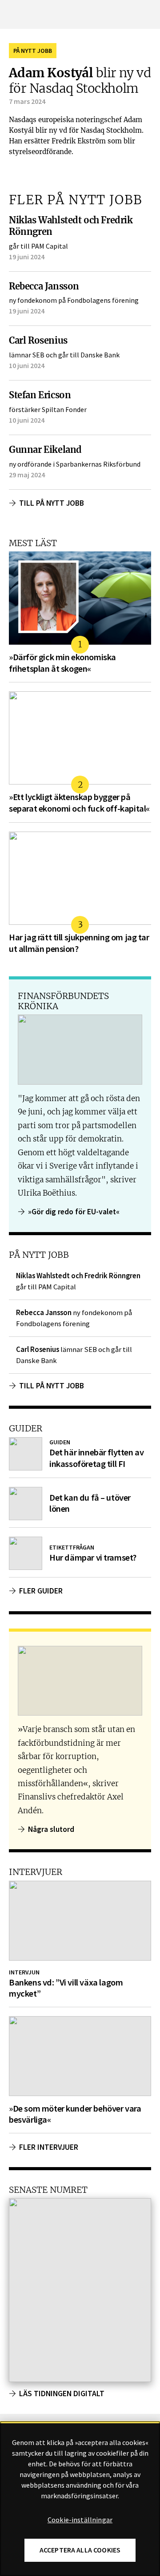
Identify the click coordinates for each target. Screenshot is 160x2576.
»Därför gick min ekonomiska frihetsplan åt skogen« (62, 663)
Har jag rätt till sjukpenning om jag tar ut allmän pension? (79, 943)
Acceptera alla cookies (80, 2550)
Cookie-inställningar (80, 2520)
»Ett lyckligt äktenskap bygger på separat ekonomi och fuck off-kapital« (79, 803)
